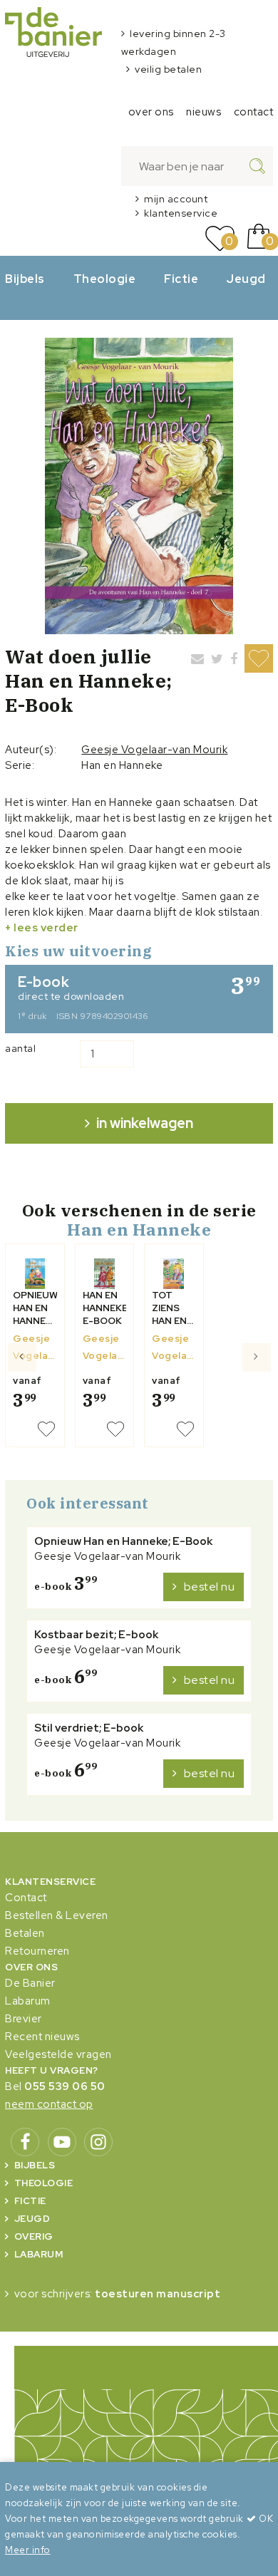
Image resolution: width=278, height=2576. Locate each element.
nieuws (204, 112)
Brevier (24, 2019)
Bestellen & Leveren (57, 1915)
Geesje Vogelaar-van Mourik (154, 750)
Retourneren (37, 1951)
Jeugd (246, 279)
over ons (151, 112)
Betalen (25, 1933)
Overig (34, 2236)
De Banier (30, 1983)
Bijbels (25, 279)
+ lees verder (42, 928)
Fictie (181, 279)
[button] (22, 1401)
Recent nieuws (42, 2037)
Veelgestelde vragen (58, 2054)
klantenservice (181, 213)
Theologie (105, 279)
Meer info (28, 2550)
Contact (26, 1898)
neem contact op (49, 2104)
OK (265, 2519)
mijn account (176, 199)
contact (254, 112)
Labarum (28, 2001)
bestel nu (210, 1587)
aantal (20, 1048)
